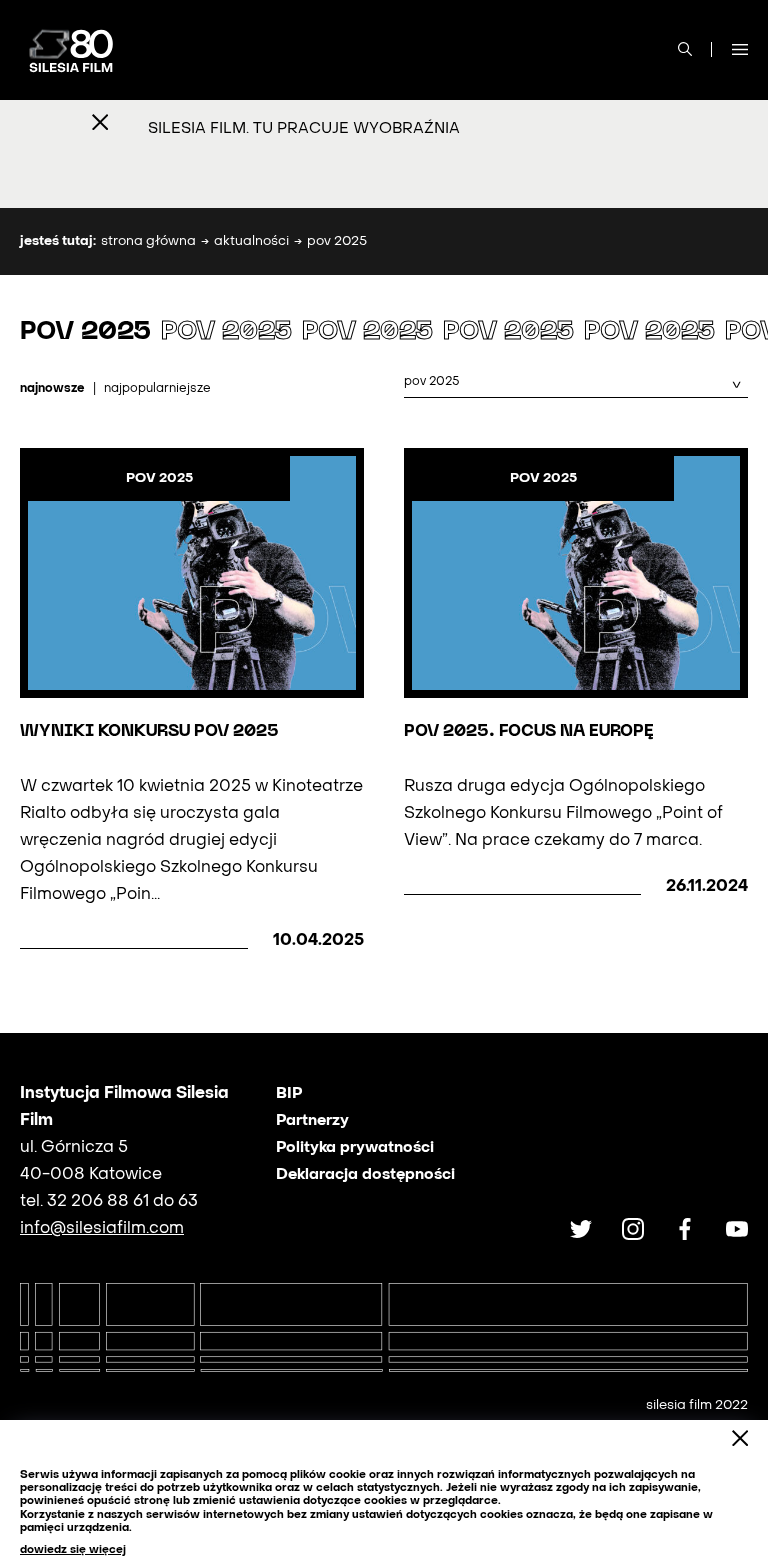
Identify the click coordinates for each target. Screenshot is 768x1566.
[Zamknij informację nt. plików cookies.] (740, 1439)
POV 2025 (159, 478)
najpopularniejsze (157, 389)
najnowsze (52, 389)
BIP (289, 1094)
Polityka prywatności (355, 1148)
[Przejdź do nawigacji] (740, 50)
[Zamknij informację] (100, 124)
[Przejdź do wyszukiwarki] (685, 50)
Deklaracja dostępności (365, 1175)
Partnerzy (312, 1121)
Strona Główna (148, 241)
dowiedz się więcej (73, 1550)
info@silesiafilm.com (102, 1229)
